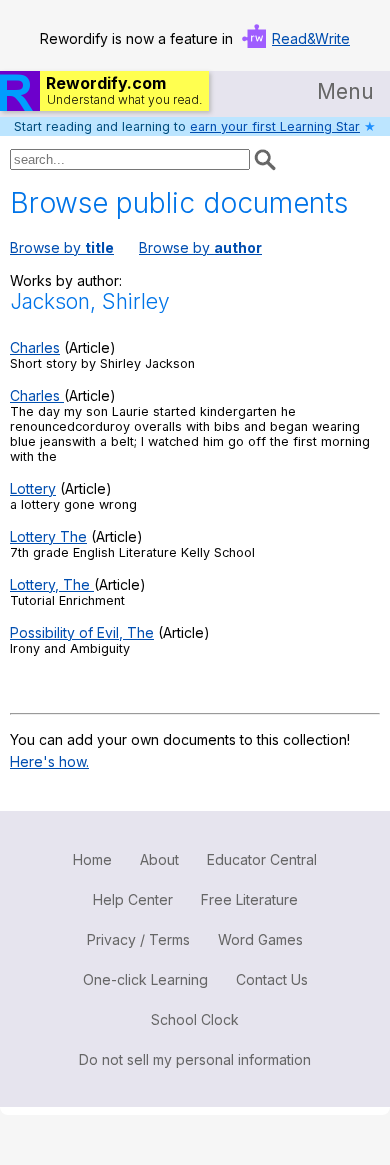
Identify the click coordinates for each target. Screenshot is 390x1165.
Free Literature (249, 899)
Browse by (62, 247)
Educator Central (262, 859)
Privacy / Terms (138, 939)
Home (92, 859)
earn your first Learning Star (275, 126)
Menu (345, 91)
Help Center (133, 899)
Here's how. (49, 761)
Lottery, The (52, 584)
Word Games (260, 939)
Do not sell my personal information (195, 1059)
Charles (35, 347)
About (159, 859)
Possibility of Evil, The (82, 632)
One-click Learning (145, 979)
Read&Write (311, 38)
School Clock (195, 1019)
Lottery (33, 488)
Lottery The (48, 536)
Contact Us (272, 979)
